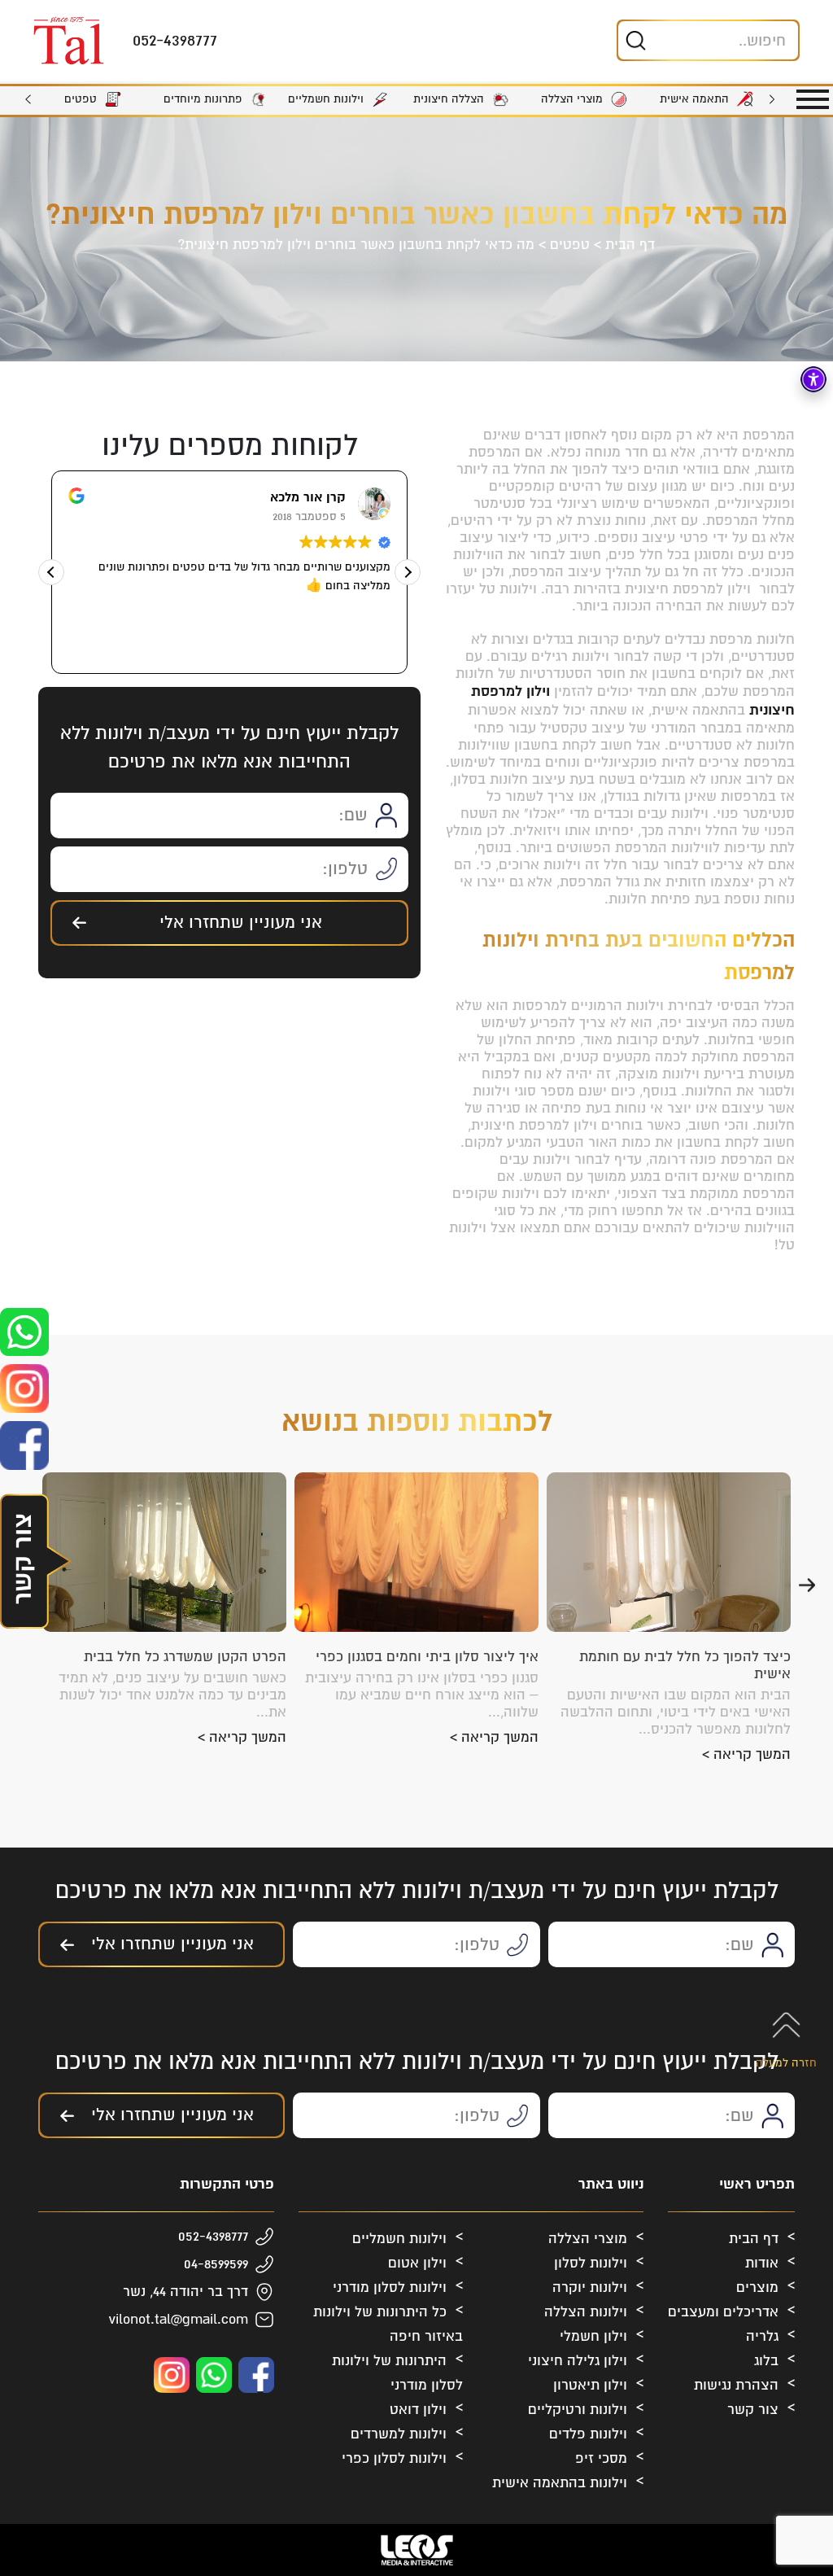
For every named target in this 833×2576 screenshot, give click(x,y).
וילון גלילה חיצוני (578, 2361)
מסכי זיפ (601, 2458)
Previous (772, 99)
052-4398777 (213, 2236)
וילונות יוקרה (590, 2287)
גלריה (762, 2336)
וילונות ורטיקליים (578, 2410)
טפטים (570, 245)
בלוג (766, 2361)
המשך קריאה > (746, 1754)
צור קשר (753, 2410)
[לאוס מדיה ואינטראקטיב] (416, 2550)
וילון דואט (418, 2410)
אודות (762, 2263)
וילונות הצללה (586, 2312)
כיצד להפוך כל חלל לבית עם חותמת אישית (685, 1665)
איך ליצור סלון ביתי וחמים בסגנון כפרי (427, 1657)
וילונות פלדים (588, 2434)
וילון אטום (417, 2263)
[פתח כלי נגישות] (813, 379)
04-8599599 (216, 2264)
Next (28, 99)
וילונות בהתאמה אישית (560, 2483)
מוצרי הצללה (588, 2239)
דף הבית (630, 245)
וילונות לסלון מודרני (390, 2287)
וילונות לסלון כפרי (394, 2458)
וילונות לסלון (591, 2263)
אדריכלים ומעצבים (723, 2312)
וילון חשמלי (593, 2336)
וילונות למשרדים (399, 2434)
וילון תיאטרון (590, 2385)
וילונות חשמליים (399, 2239)
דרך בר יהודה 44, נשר (185, 2292)
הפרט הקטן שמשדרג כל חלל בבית (185, 1657)
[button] (408, 572)
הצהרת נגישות (736, 2385)
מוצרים (757, 2287)
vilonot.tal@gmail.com (179, 2319)
